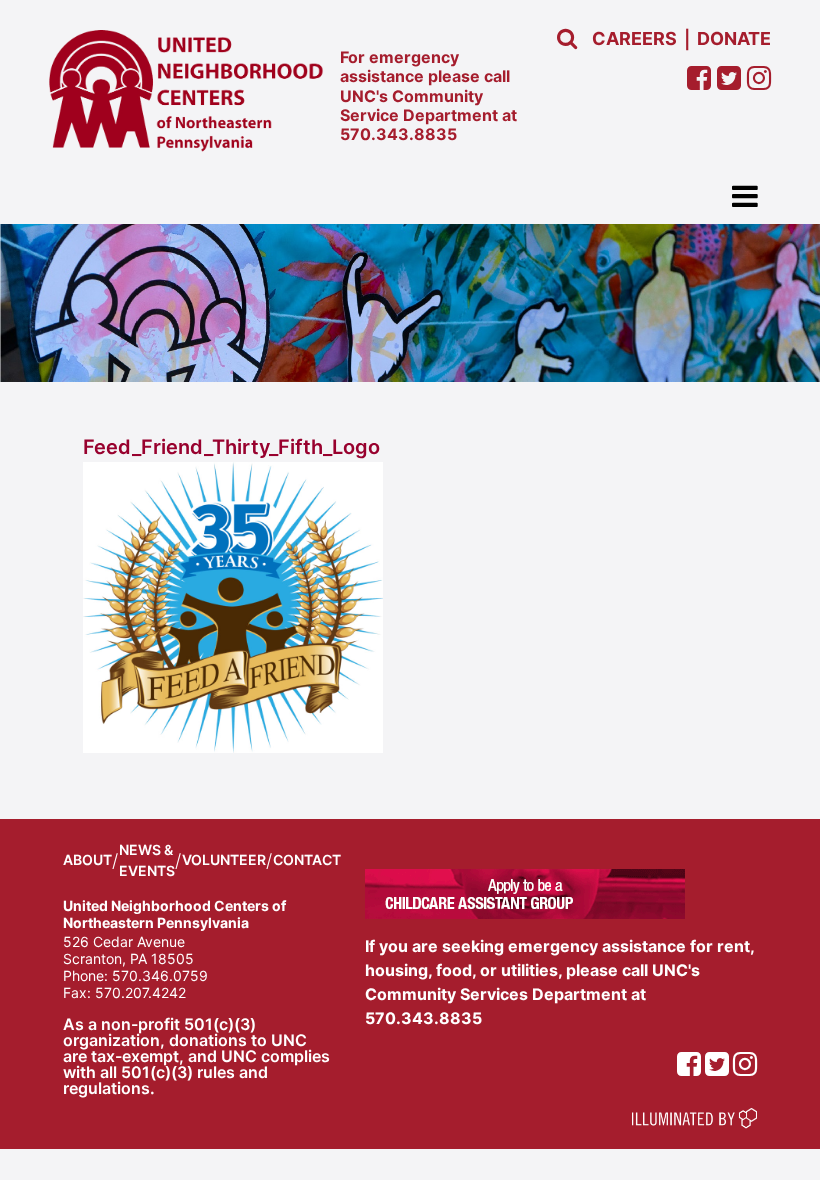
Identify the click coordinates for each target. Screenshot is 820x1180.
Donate (734, 38)
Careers (634, 38)
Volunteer (224, 859)
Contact (307, 859)
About (87, 859)
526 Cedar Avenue (124, 941)
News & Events (147, 860)
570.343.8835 (398, 134)
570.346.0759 (160, 975)
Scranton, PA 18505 (128, 958)
